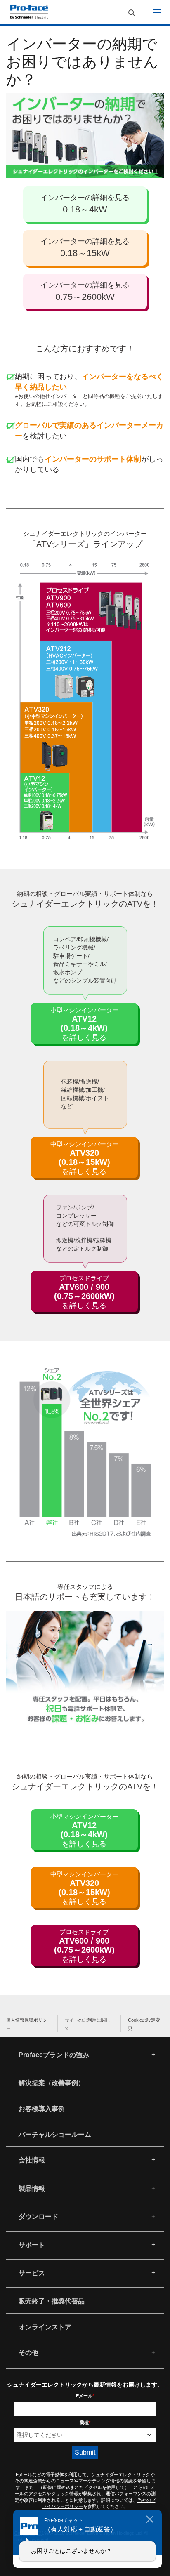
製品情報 (32, 2188)
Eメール (85, 2396)
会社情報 (32, 2160)
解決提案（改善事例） (52, 2083)
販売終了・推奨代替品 (52, 2301)
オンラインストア (45, 2327)
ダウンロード (38, 2217)
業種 (85, 2423)
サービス (32, 2273)
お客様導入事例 (42, 2109)
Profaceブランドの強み (54, 2055)
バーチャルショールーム (55, 2134)
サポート (32, 2245)
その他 (28, 2353)
